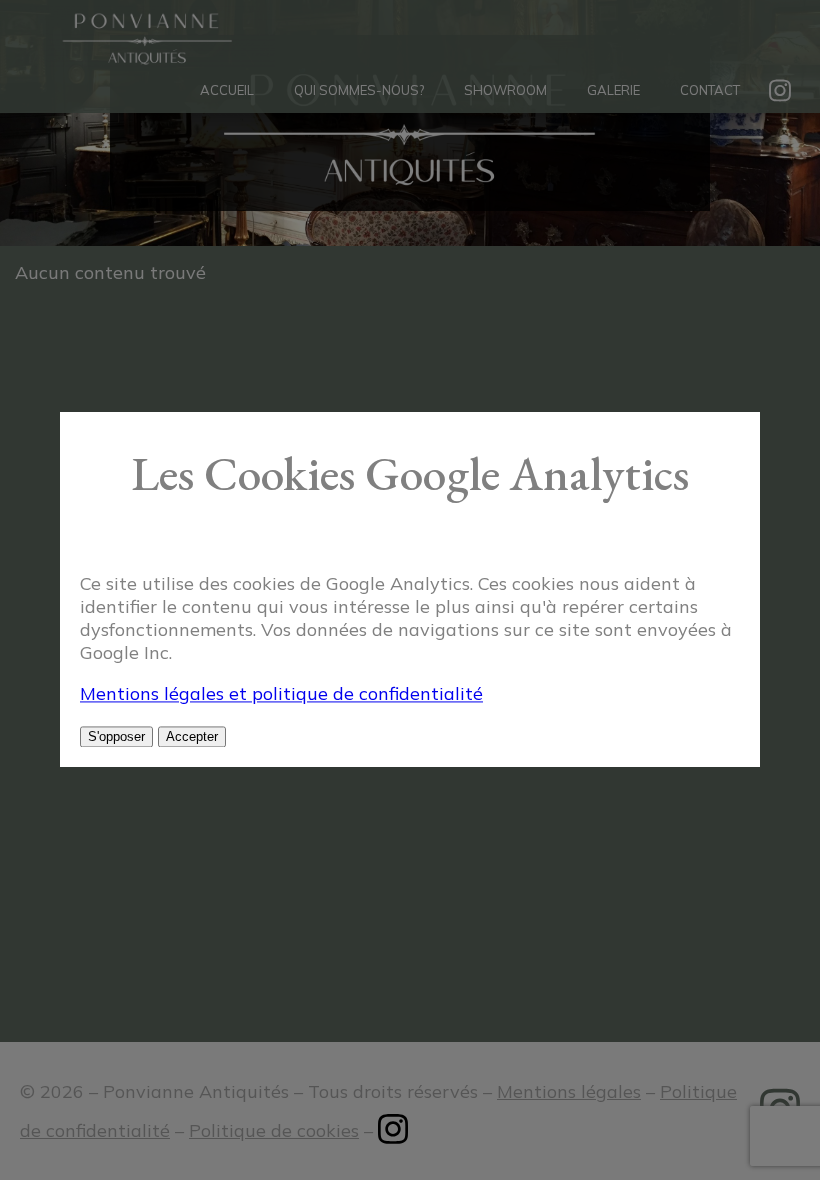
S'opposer (116, 737)
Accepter (192, 737)
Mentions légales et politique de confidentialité (281, 694)
